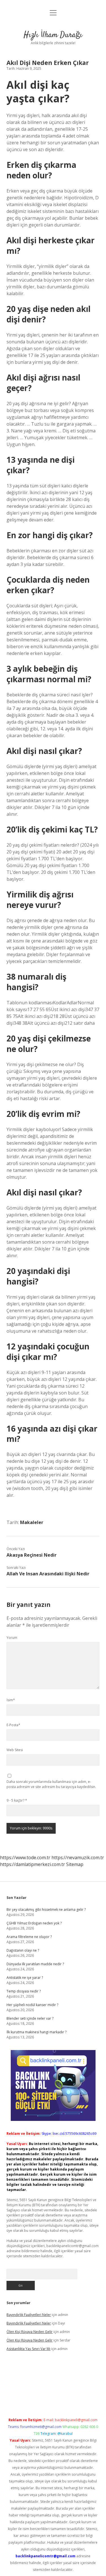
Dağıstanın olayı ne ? (23, 1950)
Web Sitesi (15, 1750)
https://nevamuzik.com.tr (78, 1857)
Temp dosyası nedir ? (24, 1991)
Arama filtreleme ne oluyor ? (29, 1937)
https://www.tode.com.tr (25, 1857)
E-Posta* (13, 1725)
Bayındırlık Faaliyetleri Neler (29, 2315)
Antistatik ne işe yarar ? (25, 1978)
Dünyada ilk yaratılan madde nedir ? (35, 1964)
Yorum (12, 1638)
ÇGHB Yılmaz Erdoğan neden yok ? (34, 1923)
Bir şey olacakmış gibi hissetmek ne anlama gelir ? (46, 1910)
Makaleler (32, 1522)
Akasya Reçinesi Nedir (32, 1555)
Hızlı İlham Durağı (53, 35)
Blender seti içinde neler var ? (30, 2018)
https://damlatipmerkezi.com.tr (33, 1864)
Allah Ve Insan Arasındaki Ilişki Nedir (48, 1574)
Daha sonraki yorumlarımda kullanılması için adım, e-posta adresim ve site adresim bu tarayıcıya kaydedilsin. (51, 1784)
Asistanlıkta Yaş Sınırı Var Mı (28, 2349)
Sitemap (75, 1864)
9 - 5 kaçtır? (17, 1800)
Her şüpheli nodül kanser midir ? (32, 2005)
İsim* (11, 1700)
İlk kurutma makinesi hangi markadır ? (36, 2032)
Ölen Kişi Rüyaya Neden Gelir (30, 2332)
